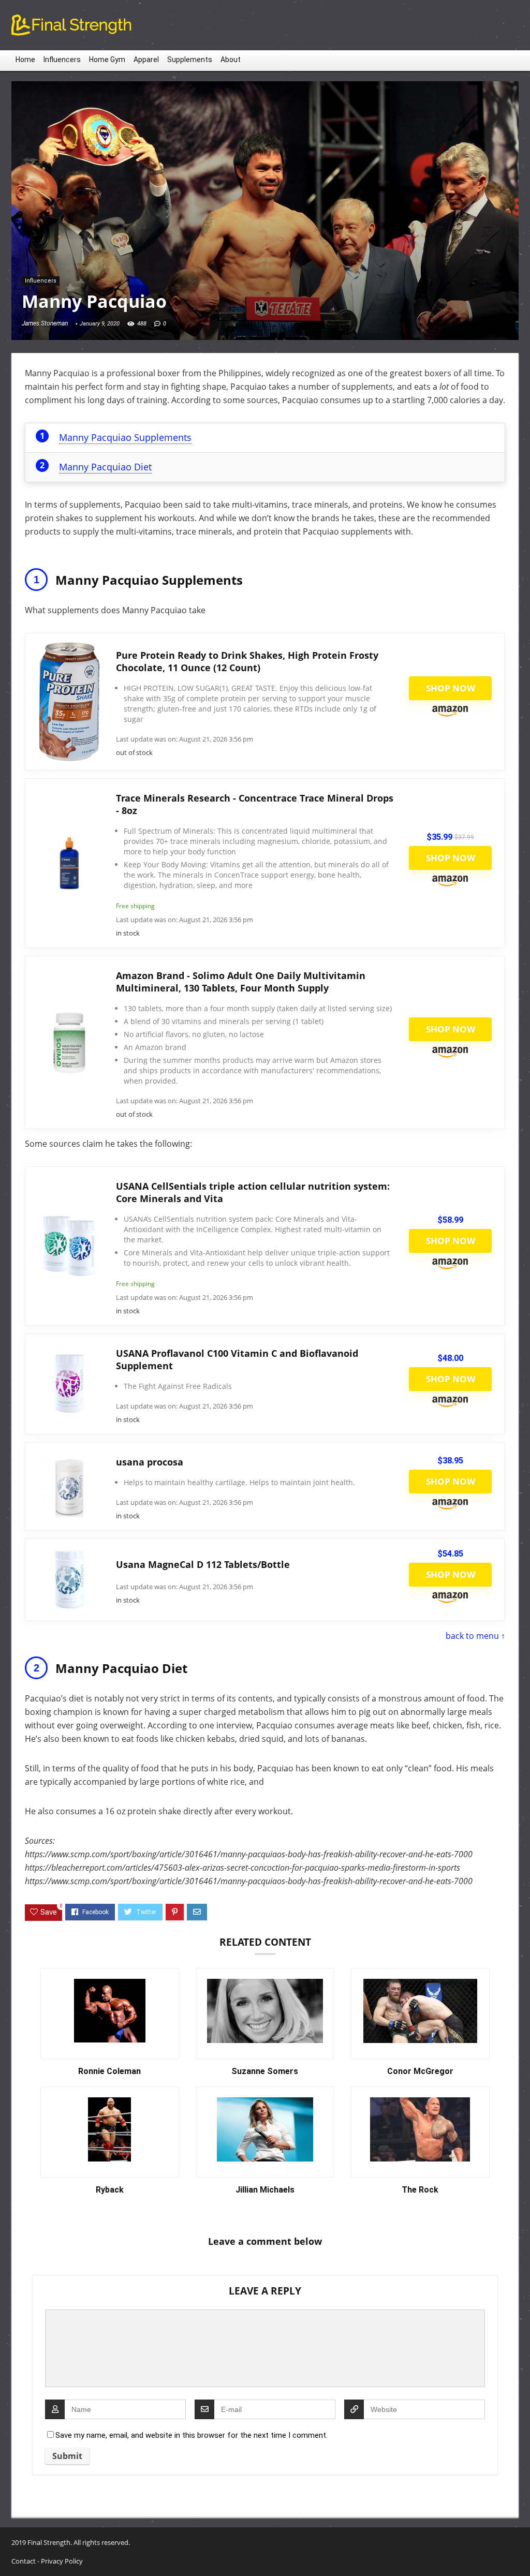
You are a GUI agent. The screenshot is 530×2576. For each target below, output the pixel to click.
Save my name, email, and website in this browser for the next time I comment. (192, 2435)
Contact (24, 2561)
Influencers (62, 60)
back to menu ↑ (475, 1636)
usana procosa (150, 1462)
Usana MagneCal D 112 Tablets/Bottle (203, 1564)
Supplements (190, 60)
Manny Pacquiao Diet (105, 467)
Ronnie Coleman (109, 2071)
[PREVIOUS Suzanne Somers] (10, 2550)
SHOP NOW (451, 688)
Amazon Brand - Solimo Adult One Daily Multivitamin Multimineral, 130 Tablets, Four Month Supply (241, 982)
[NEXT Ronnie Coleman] (520, 2550)
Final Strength (49, 2542)
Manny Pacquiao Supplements (125, 437)
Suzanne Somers (265, 2071)
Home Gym (107, 60)
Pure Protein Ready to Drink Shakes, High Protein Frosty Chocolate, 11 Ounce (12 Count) (247, 661)
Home (25, 60)
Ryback (110, 2190)
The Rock (420, 2190)
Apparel (146, 60)
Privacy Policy (62, 2561)
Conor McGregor (420, 2071)
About (231, 60)
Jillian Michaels (265, 2190)
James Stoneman (45, 323)
